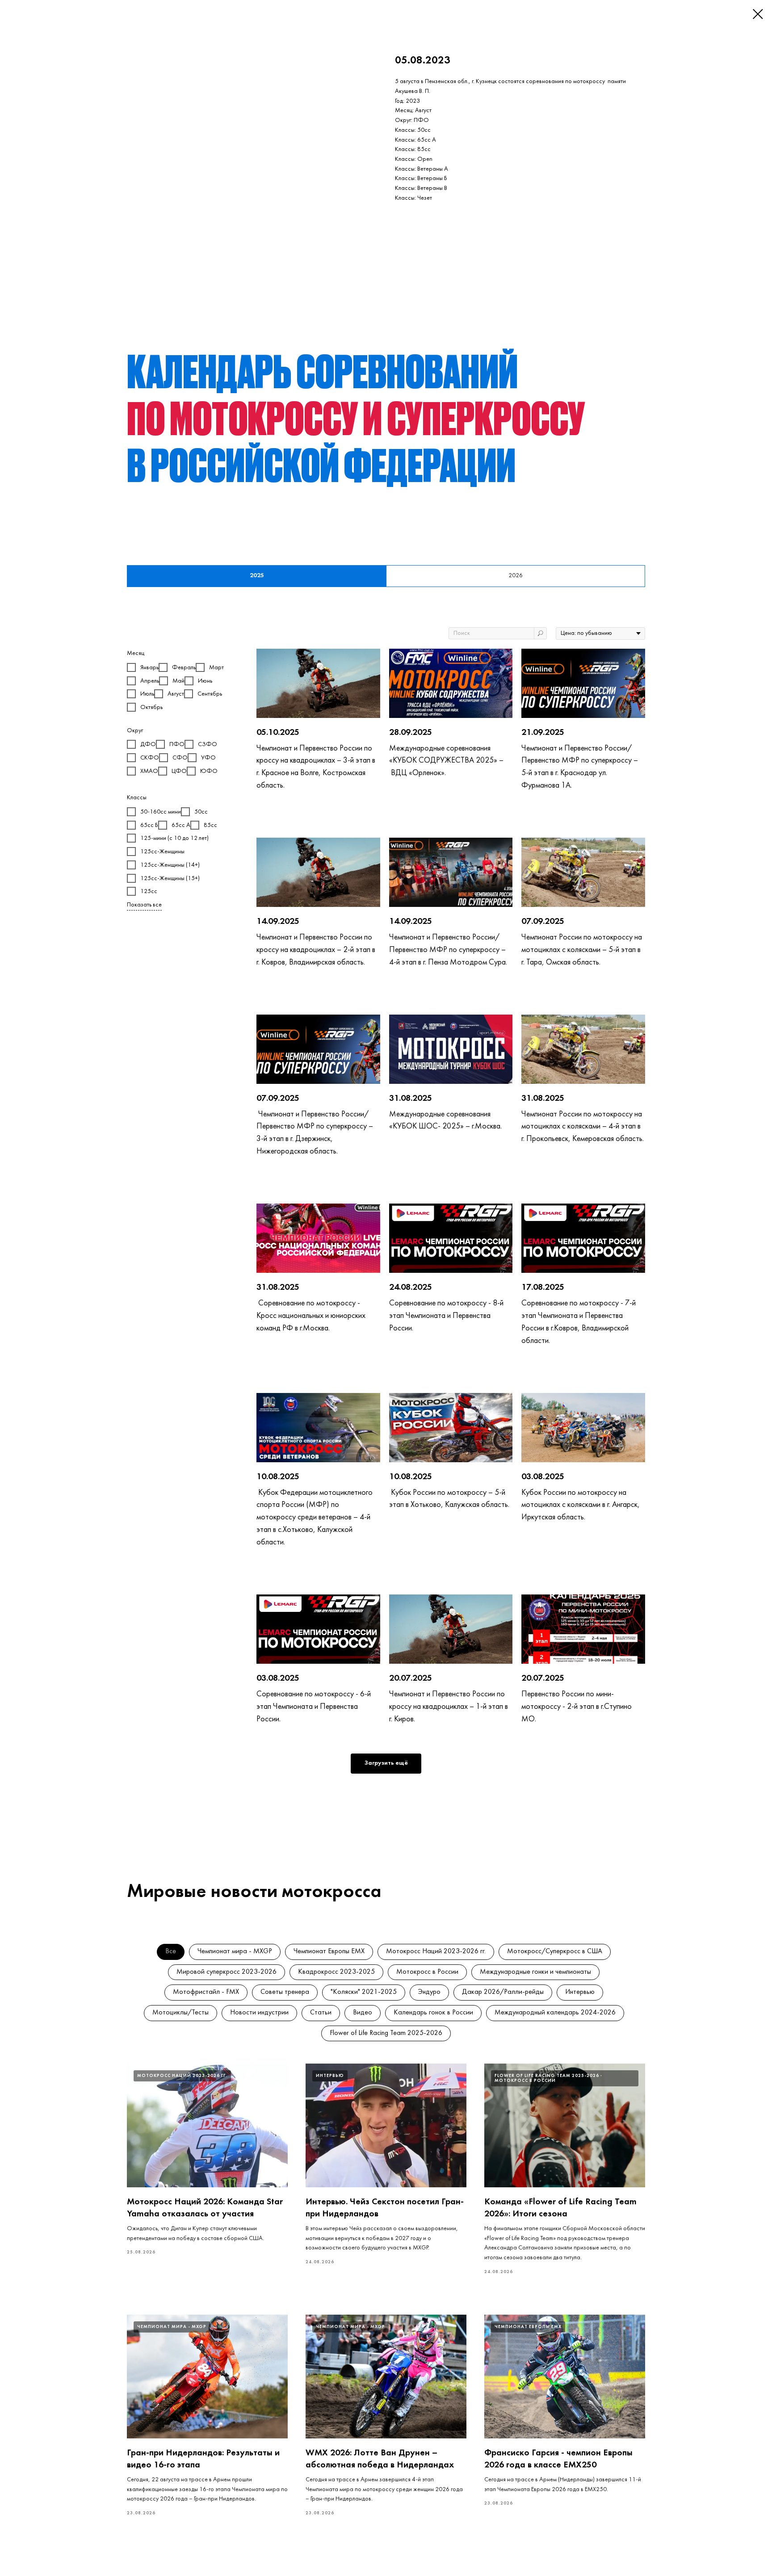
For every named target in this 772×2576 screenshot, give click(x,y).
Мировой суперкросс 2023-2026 (227, 1972)
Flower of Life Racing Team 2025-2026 (386, 2033)
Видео (363, 2013)
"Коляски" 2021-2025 (364, 1992)
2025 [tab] (257, 576)
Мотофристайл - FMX (206, 1992)
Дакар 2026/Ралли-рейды (503, 1992)
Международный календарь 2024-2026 (555, 2013)
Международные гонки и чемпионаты (535, 1972)
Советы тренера (285, 1992)
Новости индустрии (259, 2013)
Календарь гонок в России (433, 2013)
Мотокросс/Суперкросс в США (555, 1951)
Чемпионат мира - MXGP (235, 1951)
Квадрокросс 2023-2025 (336, 1972)
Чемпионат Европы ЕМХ (329, 1951)
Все (171, 1951)
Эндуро (429, 1992)
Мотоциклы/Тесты (180, 2013)
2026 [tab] (516, 576)
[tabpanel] (386, 1217)
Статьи (321, 2013)
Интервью (580, 1992)
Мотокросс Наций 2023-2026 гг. (436, 1951)
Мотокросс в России (427, 1972)
